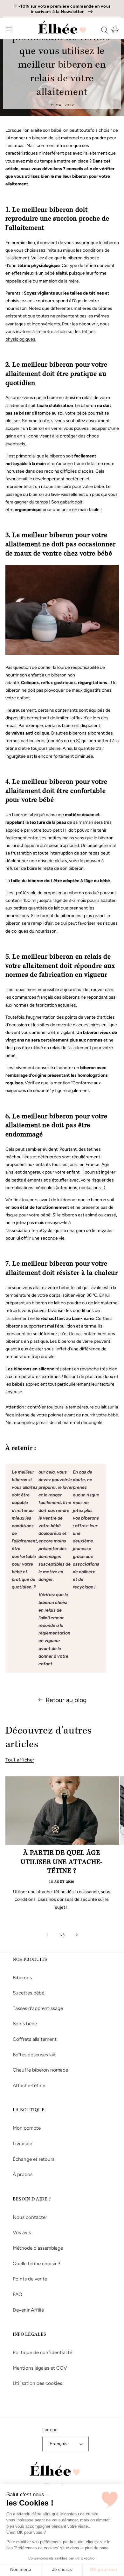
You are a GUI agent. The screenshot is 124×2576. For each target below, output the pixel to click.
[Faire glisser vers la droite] (77, 1935)
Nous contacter (30, 2217)
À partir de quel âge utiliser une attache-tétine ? (62, 1863)
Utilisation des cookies (37, 2383)
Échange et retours (34, 2159)
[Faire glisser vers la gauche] (47, 1935)
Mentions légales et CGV (40, 2368)
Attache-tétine (29, 2085)
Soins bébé (25, 2024)
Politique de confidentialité (42, 2352)
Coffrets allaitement (35, 2039)
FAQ (17, 2294)
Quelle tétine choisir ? (37, 2263)
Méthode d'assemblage (38, 2248)
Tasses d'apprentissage (38, 2008)
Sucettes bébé (28, 1993)
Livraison (23, 2143)
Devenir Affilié (28, 2310)
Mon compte (27, 2128)
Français (59, 2444)
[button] (5, 30)
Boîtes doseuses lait (34, 2055)
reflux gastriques (58, 683)
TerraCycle (42, 1231)
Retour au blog (66, 1700)
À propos (23, 2174)
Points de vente (30, 2279)
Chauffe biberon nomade (40, 2070)
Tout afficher (20, 1760)
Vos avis (22, 2232)
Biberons (22, 1977)
